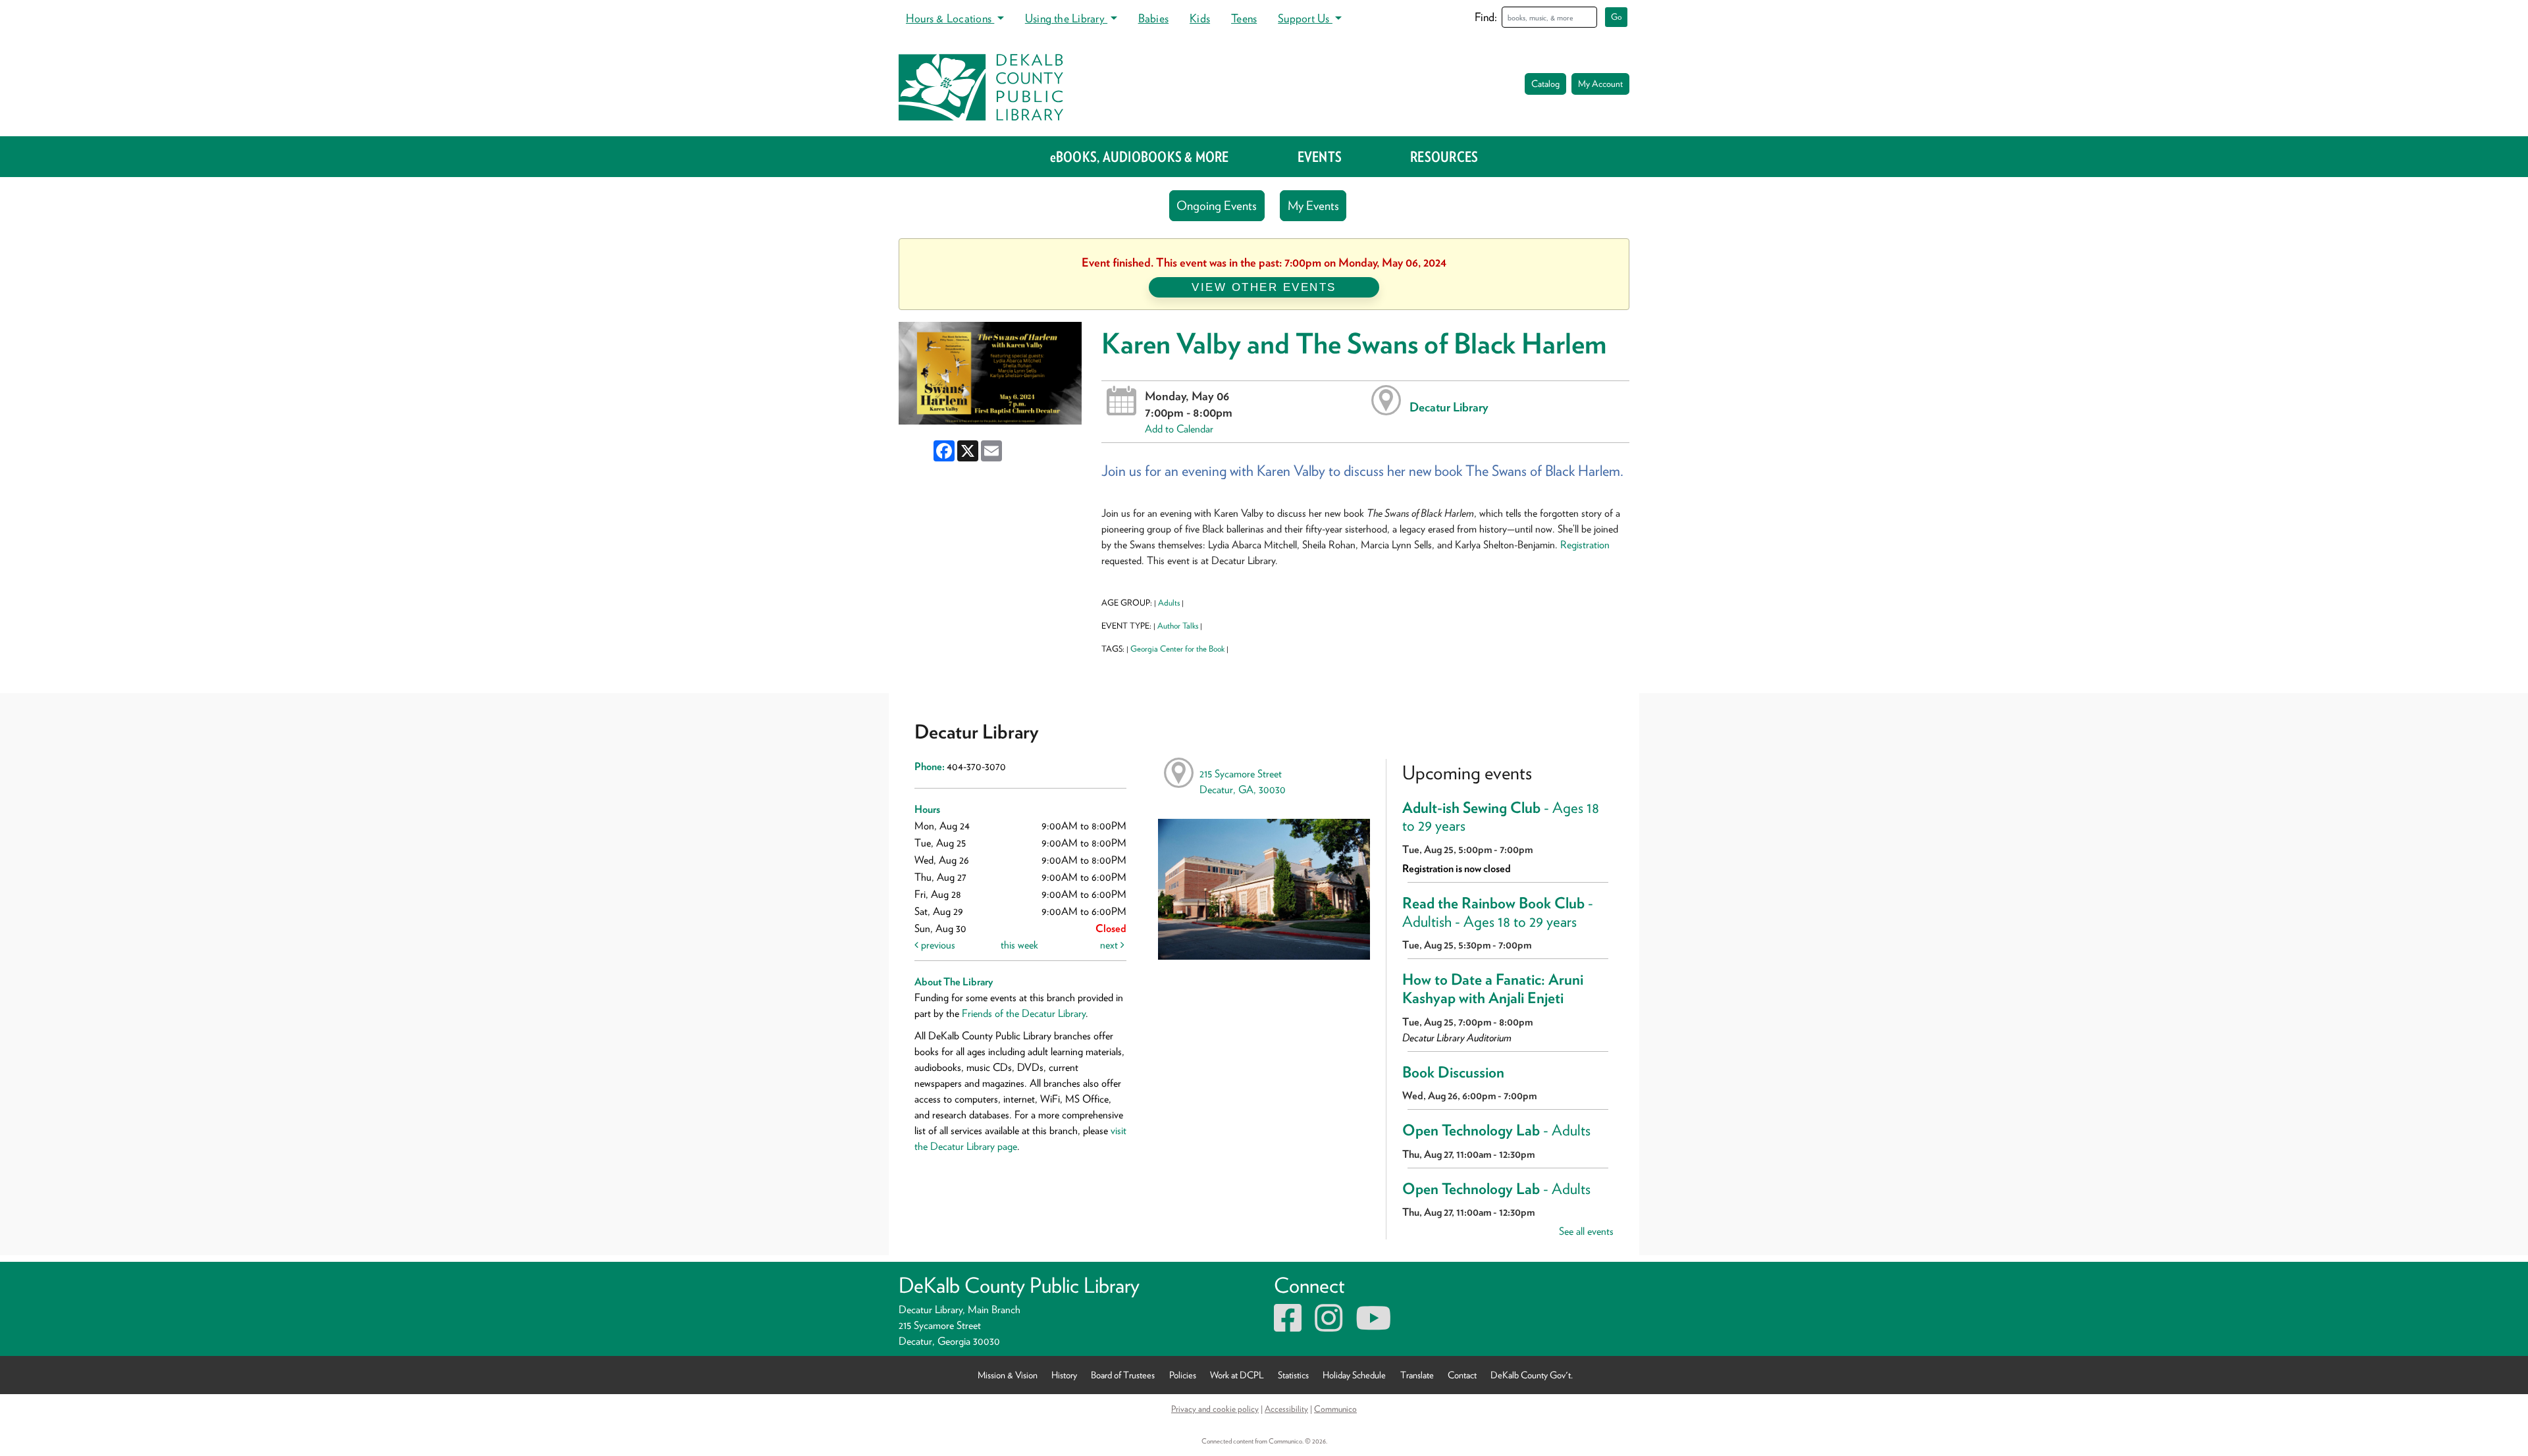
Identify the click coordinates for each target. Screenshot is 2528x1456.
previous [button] (937, 945)
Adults (1169, 603)
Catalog (1545, 84)
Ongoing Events (1217, 206)
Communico (1335, 1409)
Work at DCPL (1237, 1375)
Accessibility (1286, 1409)
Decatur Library (1449, 407)
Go (1617, 17)
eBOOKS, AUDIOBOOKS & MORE (1140, 157)
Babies (1153, 18)
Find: (1486, 17)
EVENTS (1320, 157)
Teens (1244, 18)
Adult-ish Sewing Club (1501, 817)
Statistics (1293, 1375)
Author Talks (1178, 626)
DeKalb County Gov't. (1532, 1375)
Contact (1462, 1375)
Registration (1585, 545)
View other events (1264, 287)
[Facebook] (1288, 1326)
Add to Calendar (1179, 429)
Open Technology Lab (1496, 1130)
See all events (1586, 1231)
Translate (1417, 1375)
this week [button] (1019, 945)
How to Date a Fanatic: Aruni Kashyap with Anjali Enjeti (1493, 989)
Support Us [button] (1305, 18)
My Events (1313, 206)
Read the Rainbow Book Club (1498, 912)
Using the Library (1066, 18)
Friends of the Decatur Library (1024, 1013)
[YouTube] (1373, 1326)
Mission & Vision (1008, 1375)
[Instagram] (1329, 1326)
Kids (1200, 18)
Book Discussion (1453, 1072)
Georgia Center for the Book (1177, 649)
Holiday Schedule (1354, 1375)
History (1064, 1375)
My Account (1600, 84)
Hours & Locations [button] (950, 18)
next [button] (1110, 945)
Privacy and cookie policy (1215, 1409)
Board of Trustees (1123, 1375)
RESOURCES (1444, 157)
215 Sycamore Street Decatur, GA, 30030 (1243, 782)
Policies (1183, 1375)
